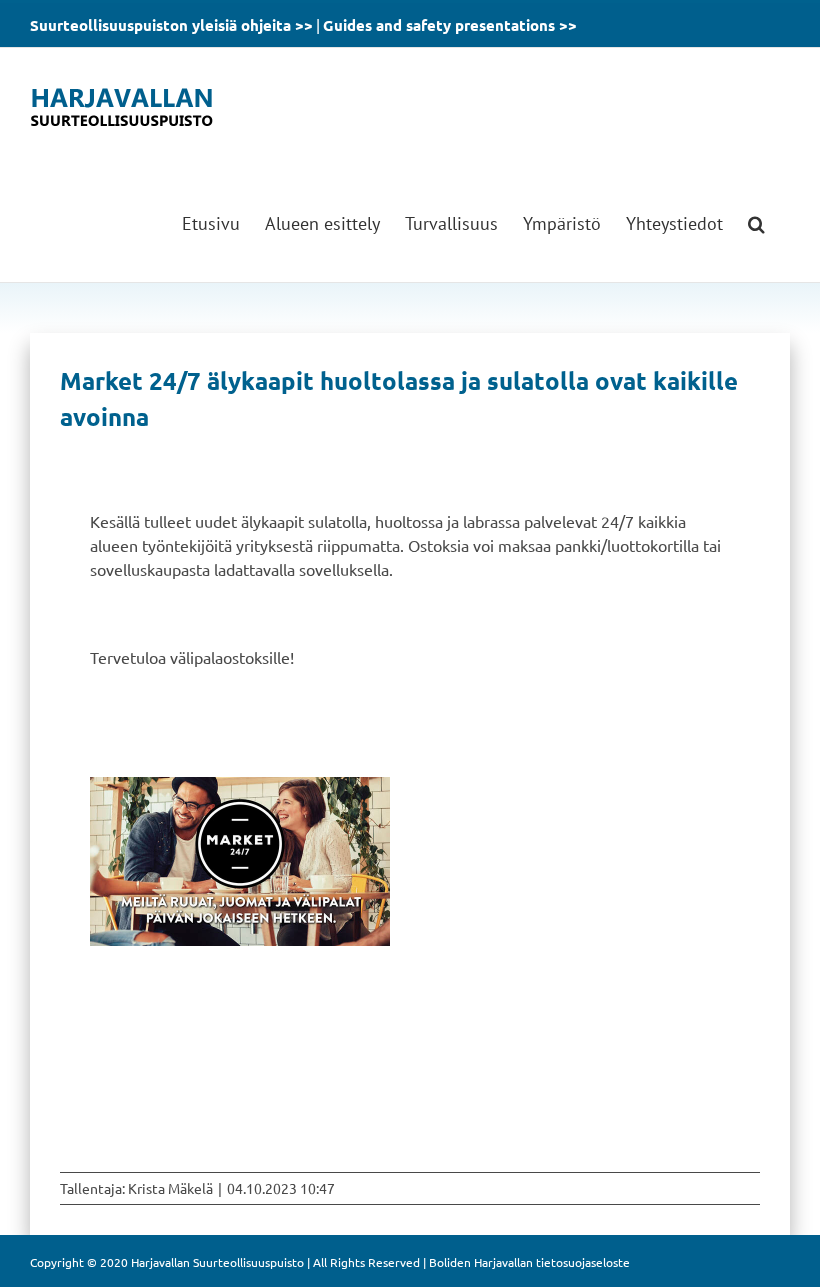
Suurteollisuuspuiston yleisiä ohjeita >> (171, 25)
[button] (756, 223)
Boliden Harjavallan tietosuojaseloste (529, 1262)
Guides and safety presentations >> (450, 25)
